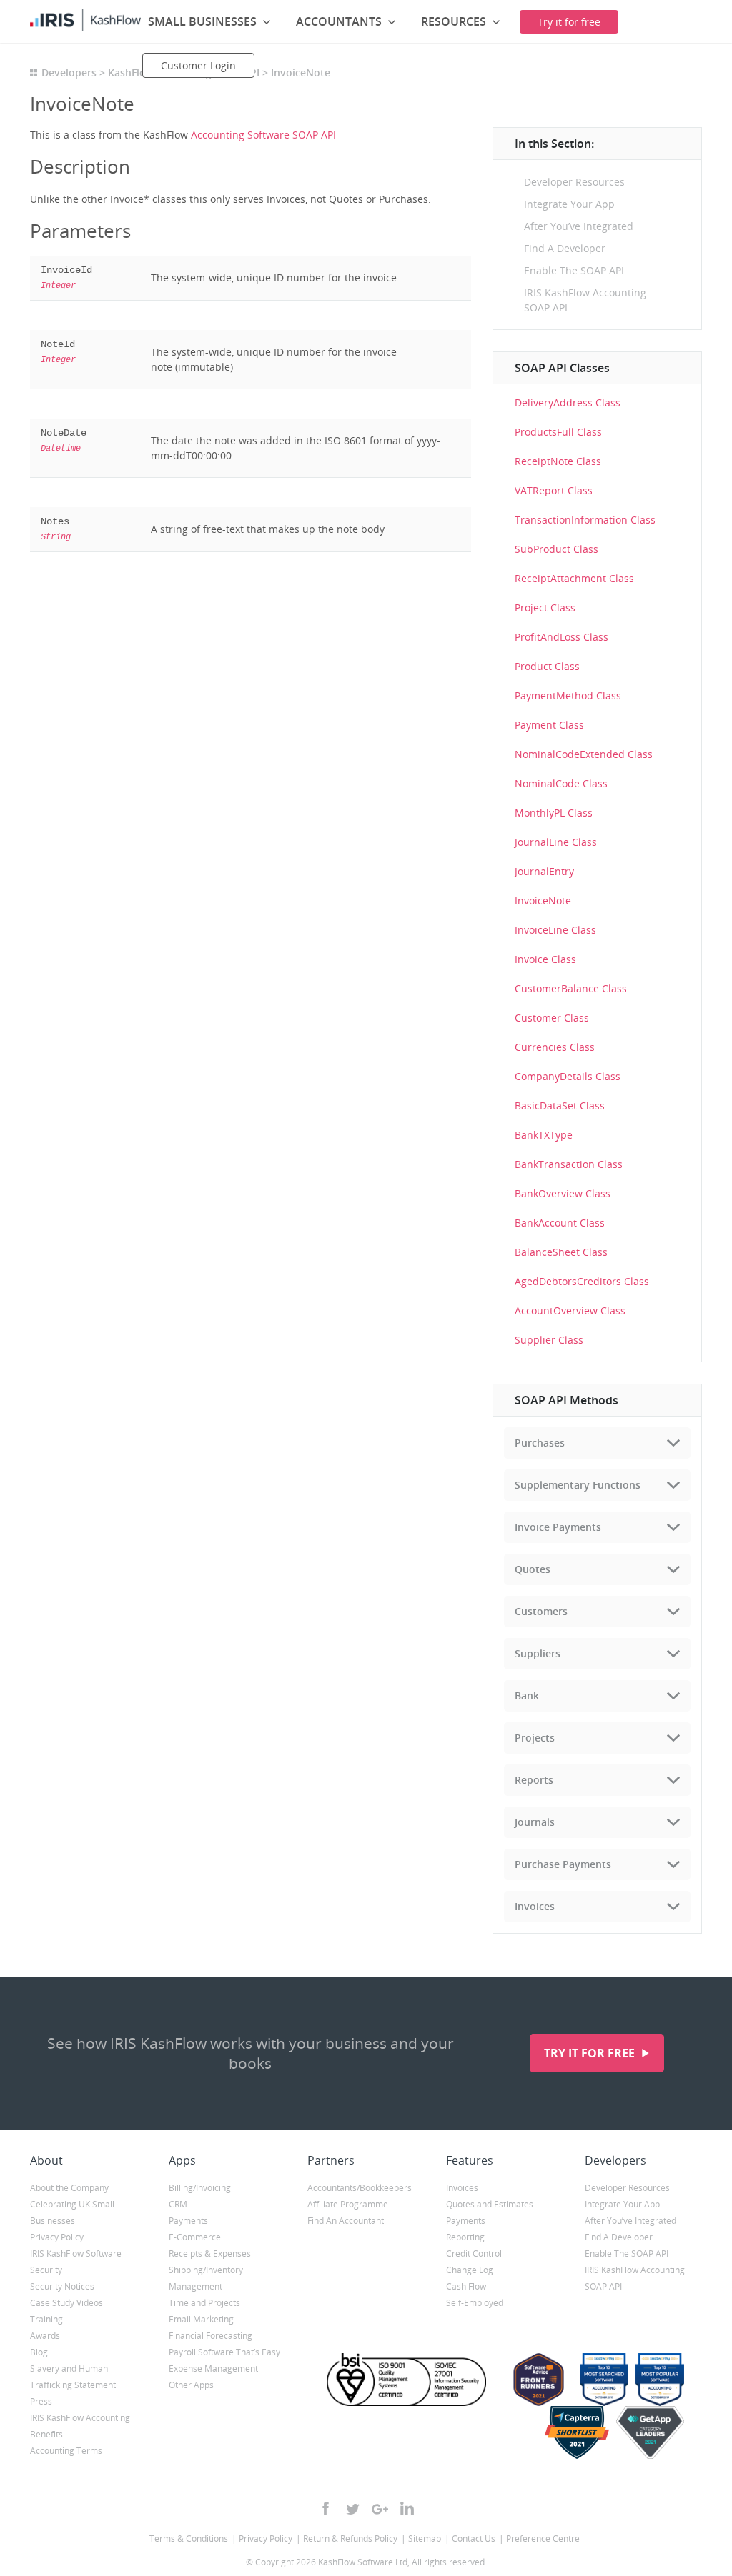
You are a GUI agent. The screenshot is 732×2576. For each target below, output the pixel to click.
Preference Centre (543, 2538)
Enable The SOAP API (574, 270)
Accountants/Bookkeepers (360, 2188)
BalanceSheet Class (561, 1252)
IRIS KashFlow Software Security (76, 2262)
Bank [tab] (527, 1696)
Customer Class (552, 1018)
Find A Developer (565, 248)
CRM (178, 2204)
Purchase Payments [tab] (563, 1864)
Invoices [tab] (535, 1906)
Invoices (462, 2188)
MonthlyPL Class (554, 813)
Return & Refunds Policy (350, 2538)
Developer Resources (574, 182)
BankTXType (544, 1135)
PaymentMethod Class (568, 695)
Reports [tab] (534, 1780)
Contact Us (474, 2538)
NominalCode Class (561, 783)
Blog (39, 2352)
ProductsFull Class (558, 432)
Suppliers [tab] (538, 1653)
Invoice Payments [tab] (558, 1527)
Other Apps (191, 2385)
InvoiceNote (543, 900)
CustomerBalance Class (571, 988)
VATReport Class (554, 490)
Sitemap (425, 2538)
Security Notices (62, 2286)
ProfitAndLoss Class (562, 637)
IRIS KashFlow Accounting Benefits (80, 2426)
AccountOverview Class (570, 1311)
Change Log (470, 2270)
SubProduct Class (557, 549)
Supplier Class (549, 1340)
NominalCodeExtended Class (584, 754)
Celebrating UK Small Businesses (72, 2212)
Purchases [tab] (540, 1443)
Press (41, 2401)
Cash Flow (466, 2286)
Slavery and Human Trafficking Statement (73, 2377)
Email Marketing (201, 2319)
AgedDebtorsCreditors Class (582, 1281)
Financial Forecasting (211, 2336)
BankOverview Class (563, 1193)
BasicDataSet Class (560, 1105)
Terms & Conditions (189, 2538)
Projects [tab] (535, 1738)
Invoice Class (545, 959)
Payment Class (549, 725)
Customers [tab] (541, 1611)
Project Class (545, 608)
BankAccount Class (560, 1223)
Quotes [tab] (533, 1569)
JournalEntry (544, 871)
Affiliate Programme (348, 2204)
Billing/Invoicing (200, 2188)
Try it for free (591, 2053)
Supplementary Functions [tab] (578, 1485)
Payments (188, 2221)
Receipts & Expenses (210, 2253)
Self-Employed (475, 2303)
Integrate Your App (569, 204)
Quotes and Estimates (490, 2204)
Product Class (547, 666)
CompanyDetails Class (568, 1076)
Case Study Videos (66, 2303)
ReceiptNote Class (558, 461)
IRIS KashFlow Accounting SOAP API (585, 300)
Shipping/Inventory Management (206, 2278)
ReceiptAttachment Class (574, 578)
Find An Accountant (346, 2221)
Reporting (465, 2237)
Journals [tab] (535, 1822)
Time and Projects (204, 2303)
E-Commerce (195, 2237)
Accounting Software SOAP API (263, 135)
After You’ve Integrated (579, 226)
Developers (69, 73)
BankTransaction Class (569, 1164)
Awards (45, 2336)
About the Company (69, 2188)
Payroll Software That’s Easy (224, 2352)
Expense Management (213, 2368)
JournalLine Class (556, 842)
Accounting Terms (66, 2451)
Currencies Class (555, 1047)
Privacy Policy (57, 2237)
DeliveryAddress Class (568, 403)
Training (46, 2319)
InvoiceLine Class (555, 930)
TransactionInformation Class (585, 520)
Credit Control (474, 2253)
